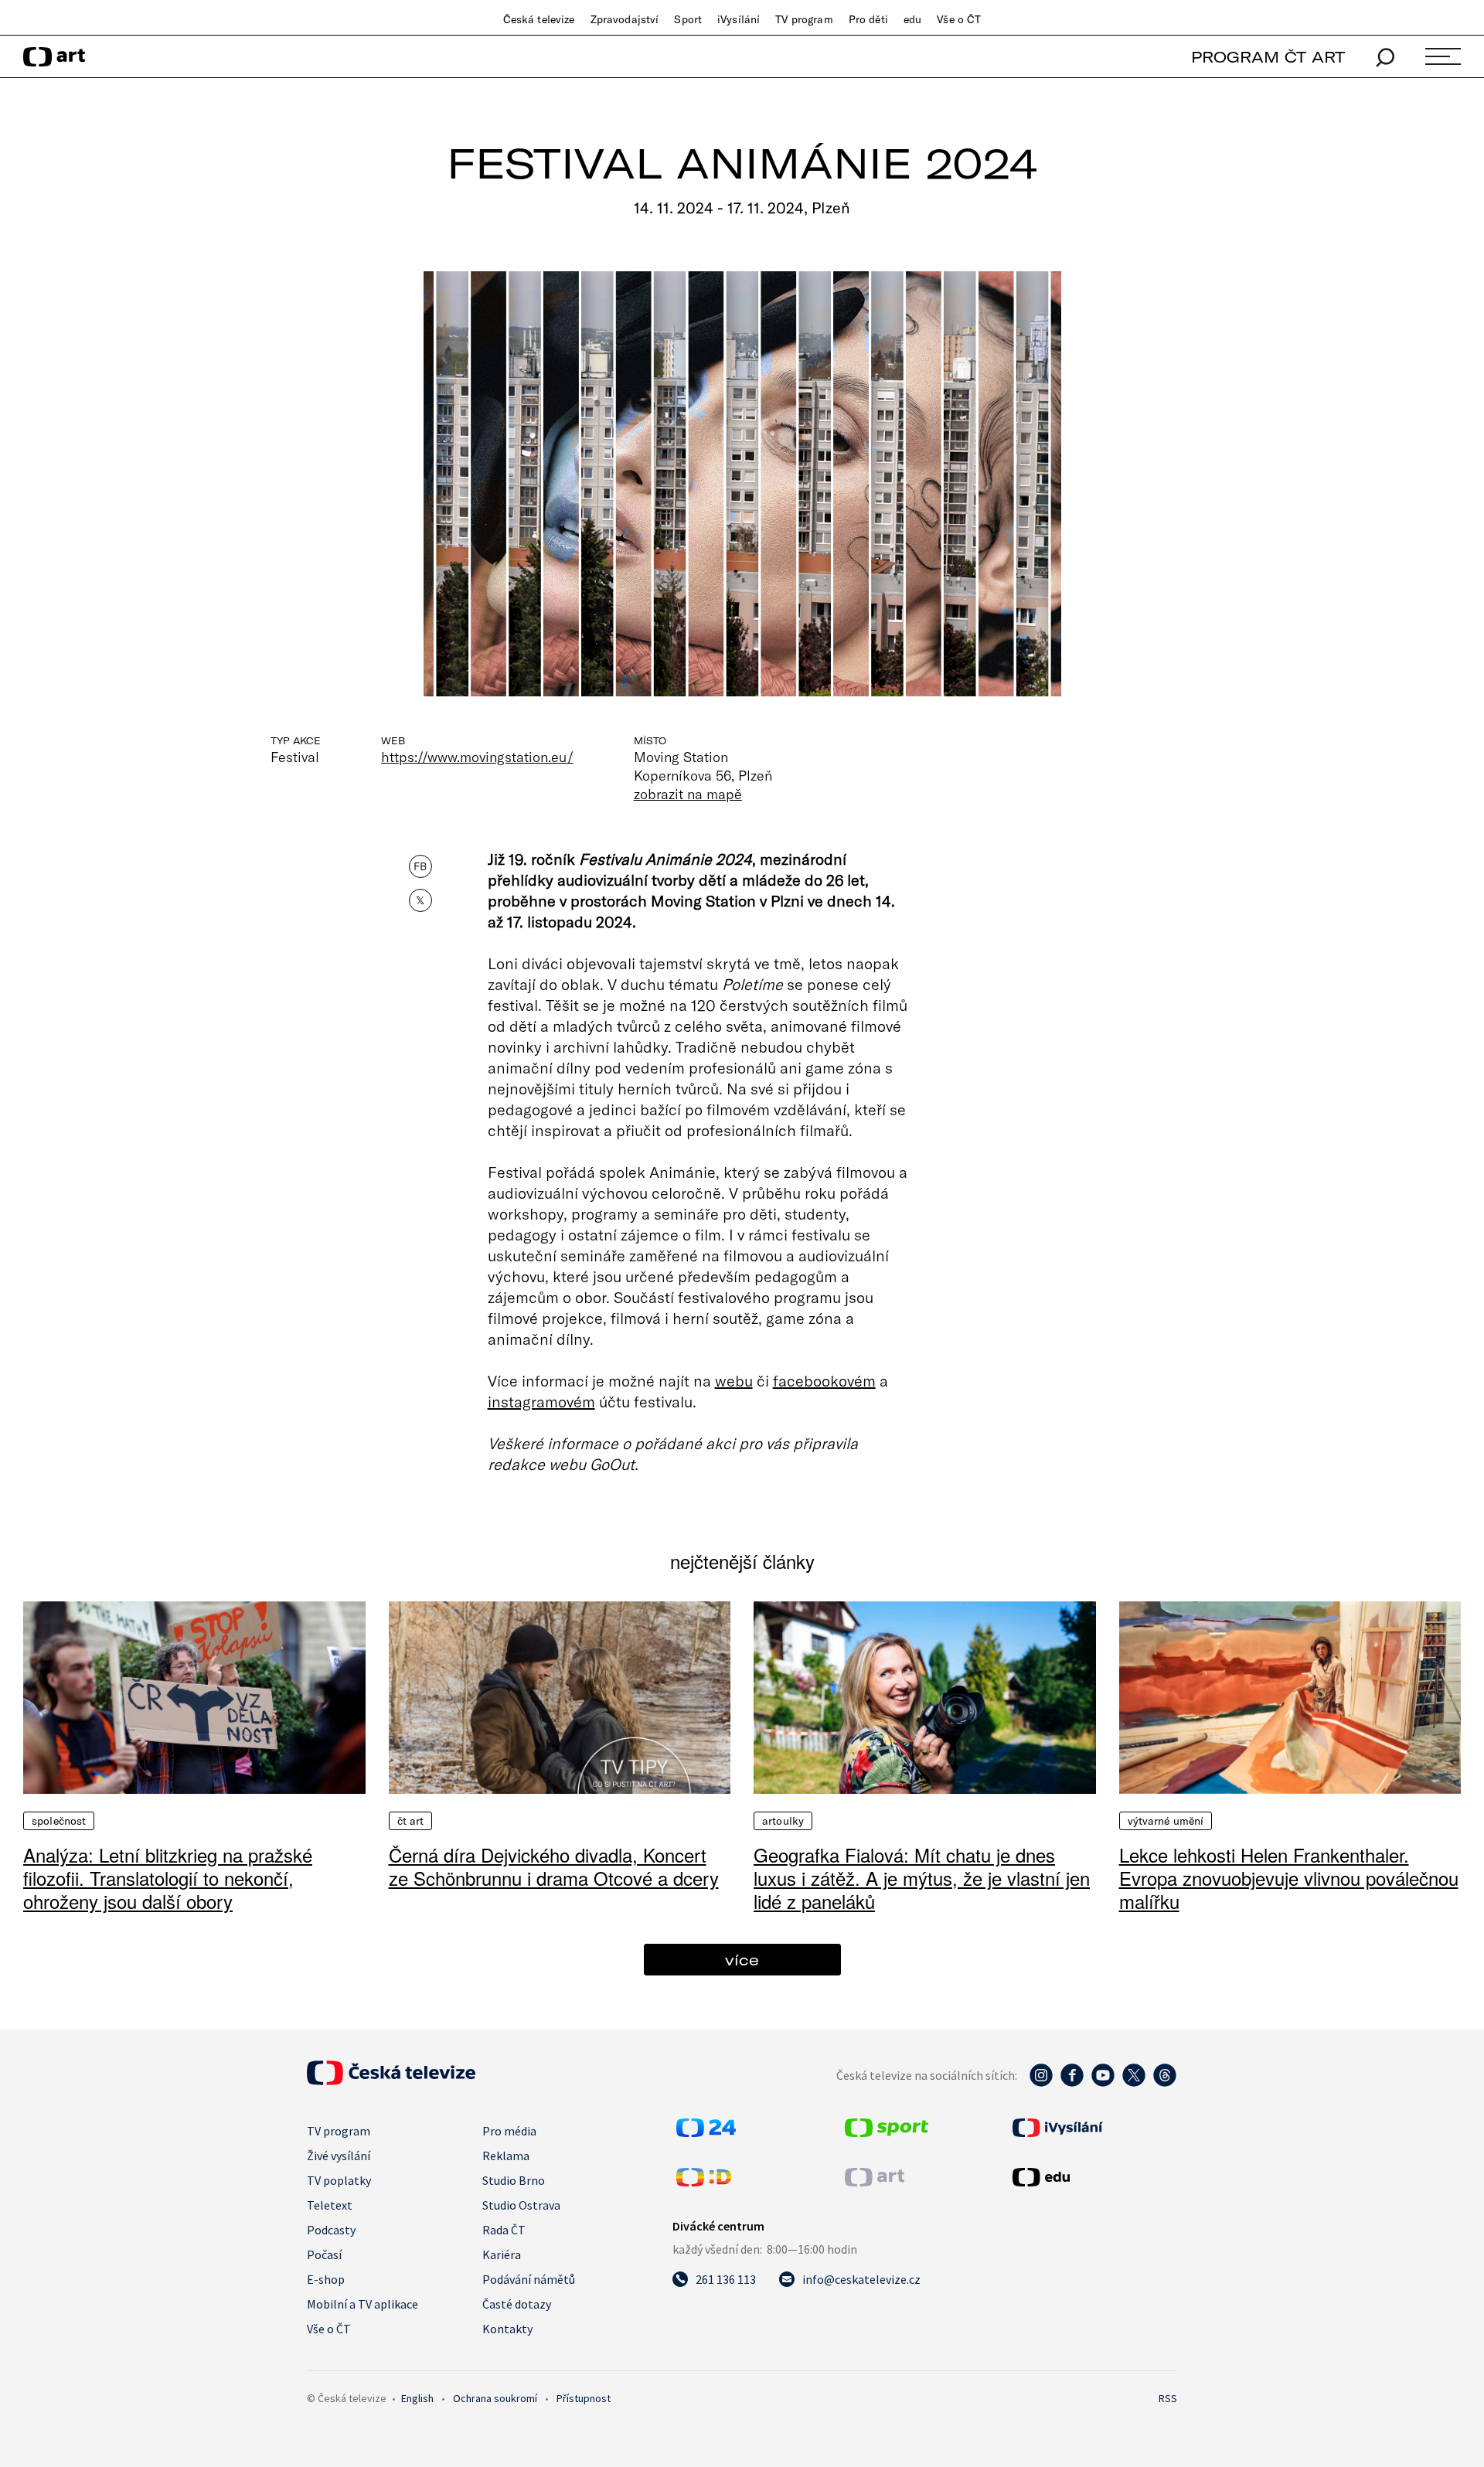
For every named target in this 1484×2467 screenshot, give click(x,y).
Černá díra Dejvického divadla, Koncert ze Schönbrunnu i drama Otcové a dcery (554, 1866)
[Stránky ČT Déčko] (704, 2182)
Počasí (324, 2254)
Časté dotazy (517, 2304)
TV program (804, 19)
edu (912, 19)
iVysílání (739, 19)
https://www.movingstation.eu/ (477, 757)
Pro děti (868, 19)
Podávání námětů (529, 2279)
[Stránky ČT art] (875, 2182)
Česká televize (539, 19)
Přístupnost (584, 2398)
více (742, 1960)
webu (734, 1380)
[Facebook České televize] (1072, 2083)
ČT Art (411, 1821)
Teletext (330, 2205)
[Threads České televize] (1165, 2083)
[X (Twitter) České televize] (1134, 2083)
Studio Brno (514, 2180)
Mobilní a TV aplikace (362, 2304)
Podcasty (331, 2230)
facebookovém (824, 1380)
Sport (688, 19)
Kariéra (502, 2254)
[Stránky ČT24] (706, 2132)
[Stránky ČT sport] (887, 2132)
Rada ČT (504, 2230)
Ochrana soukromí (495, 2398)
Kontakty (507, 2329)
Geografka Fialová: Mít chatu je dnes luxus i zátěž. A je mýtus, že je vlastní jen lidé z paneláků (922, 1878)
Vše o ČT (959, 19)
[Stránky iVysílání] (1093, 2128)
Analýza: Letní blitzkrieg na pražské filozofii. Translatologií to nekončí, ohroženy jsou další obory (168, 1878)
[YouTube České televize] (1103, 2083)
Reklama (506, 2156)
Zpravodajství (625, 19)
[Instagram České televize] (1041, 2083)
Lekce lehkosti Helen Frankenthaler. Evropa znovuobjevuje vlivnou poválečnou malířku (1289, 1878)
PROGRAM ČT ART (1268, 57)
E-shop (326, 2279)
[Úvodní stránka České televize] (391, 2081)
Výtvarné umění (1166, 1821)
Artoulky (783, 1821)
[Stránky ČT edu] (1093, 2177)
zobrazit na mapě (688, 794)
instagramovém (541, 1401)
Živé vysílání (339, 2156)
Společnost (59, 1821)
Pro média (509, 2131)
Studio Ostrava (521, 2205)
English (417, 2398)
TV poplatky (339, 2180)
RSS (1168, 2398)
